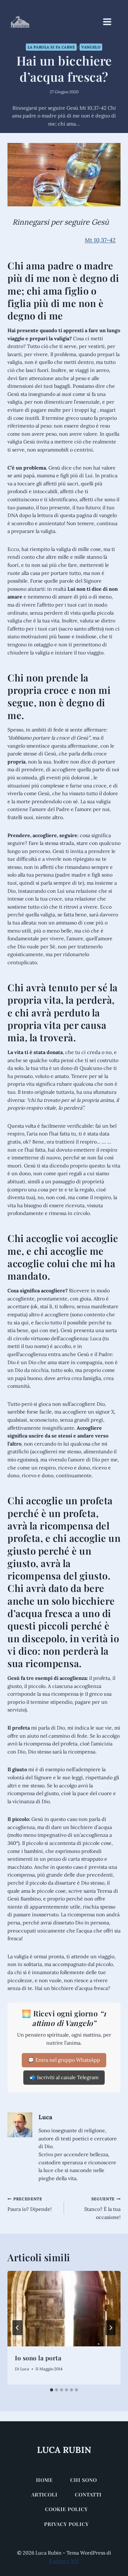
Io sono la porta (38, 2358)
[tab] (52, 2390)
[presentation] (64, 2309)
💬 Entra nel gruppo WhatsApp (64, 2060)
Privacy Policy (66, 2524)
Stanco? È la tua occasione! (102, 2208)
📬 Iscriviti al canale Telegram (64, 2077)
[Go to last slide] (17, 2328)
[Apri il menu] (110, 22)
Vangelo (91, 47)
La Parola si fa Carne (51, 47)
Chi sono (84, 2480)
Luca (45, 2117)
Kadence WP (64, 2561)
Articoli (44, 2494)
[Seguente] (111, 2328)
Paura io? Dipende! (30, 2204)
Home (44, 2480)
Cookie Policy (66, 2509)
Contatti (88, 2494)
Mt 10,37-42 (100, 240)
